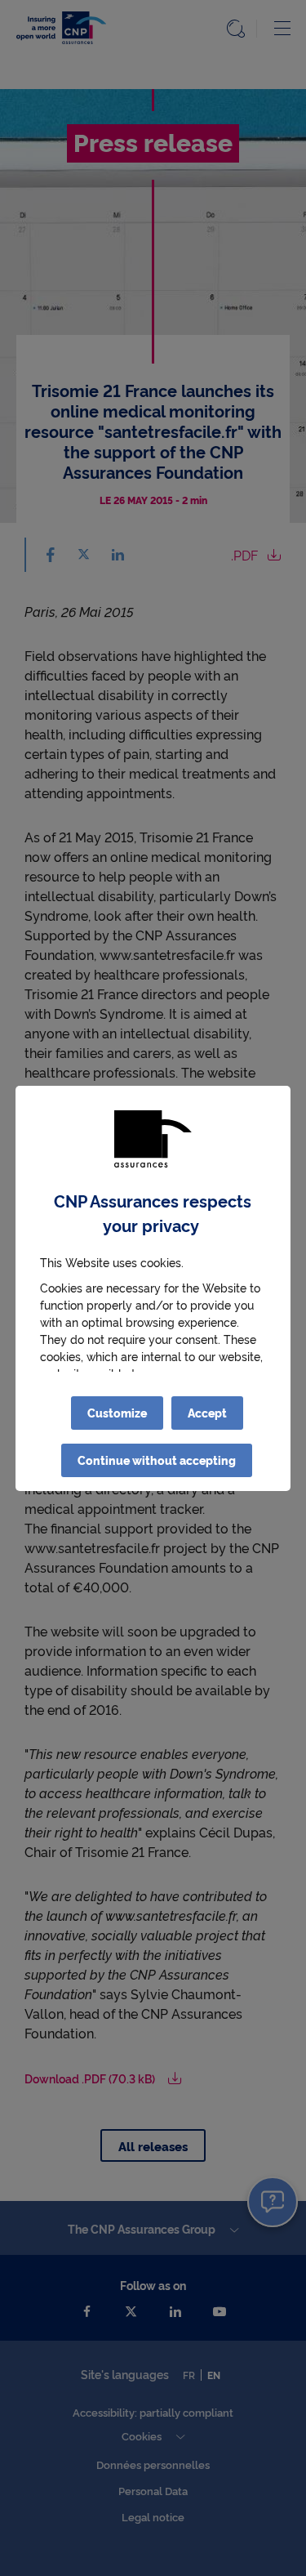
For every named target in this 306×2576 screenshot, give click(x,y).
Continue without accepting (157, 1460)
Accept (207, 1413)
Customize (117, 1413)
